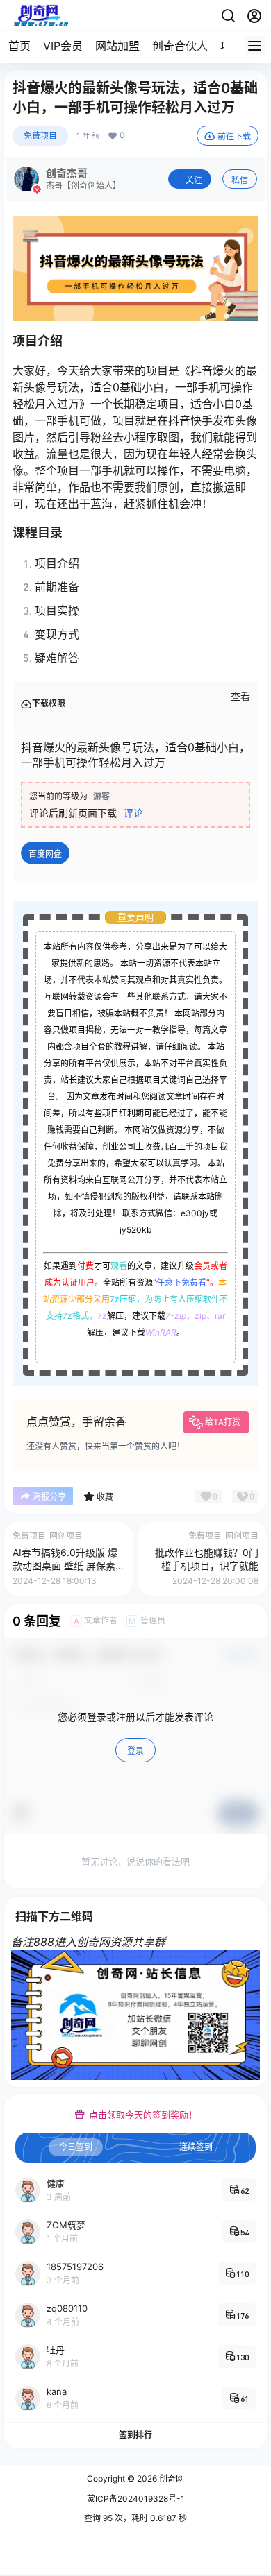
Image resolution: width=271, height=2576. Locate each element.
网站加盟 (117, 46)
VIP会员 (63, 46)
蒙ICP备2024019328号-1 (136, 2499)
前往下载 (234, 136)
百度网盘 (45, 854)
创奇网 (171, 2479)
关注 (194, 180)
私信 (240, 180)
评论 (133, 813)
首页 (19, 46)
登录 (135, 1751)
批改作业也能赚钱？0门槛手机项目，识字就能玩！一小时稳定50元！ (207, 1566)
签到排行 (135, 2435)
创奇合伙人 (180, 46)
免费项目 (40, 136)
